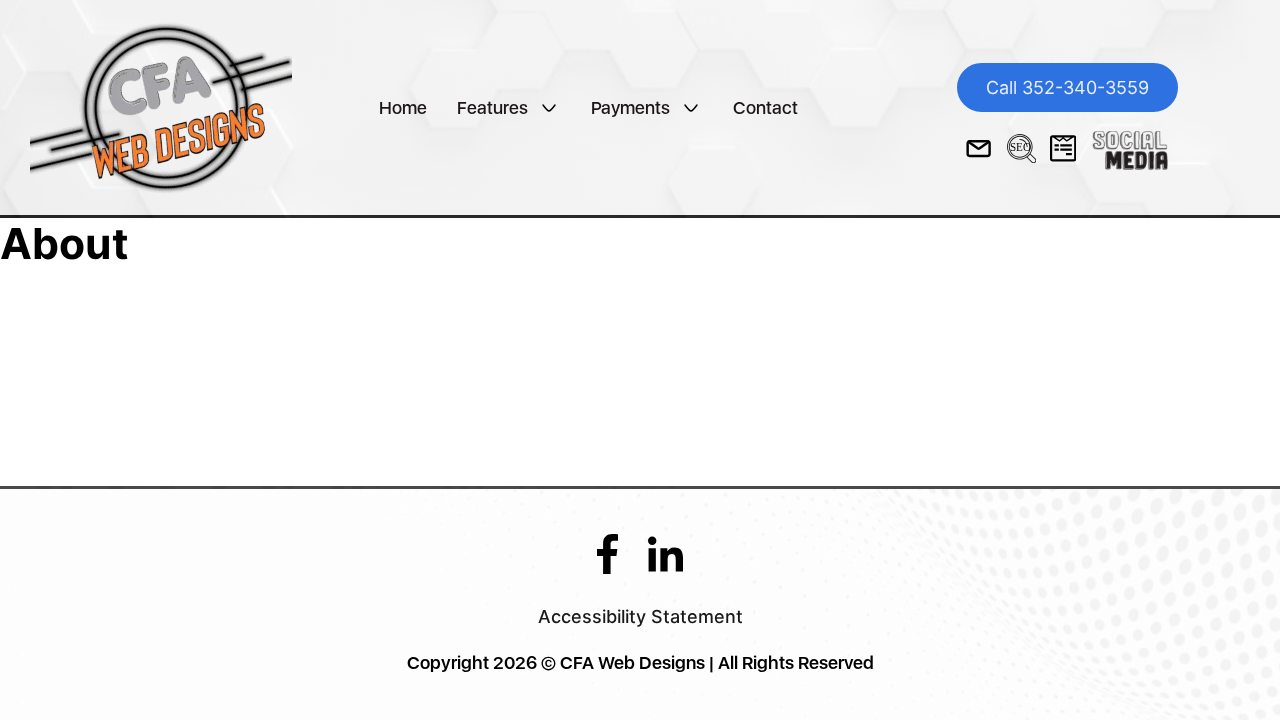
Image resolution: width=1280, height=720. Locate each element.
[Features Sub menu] (549, 108)
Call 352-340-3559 (1067, 87)
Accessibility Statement (640, 616)
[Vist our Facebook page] (607, 552)
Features (492, 107)
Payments (630, 107)
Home (403, 107)
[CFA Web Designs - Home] (161, 105)
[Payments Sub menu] (691, 108)
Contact (765, 107)
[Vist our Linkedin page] (665, 552)
